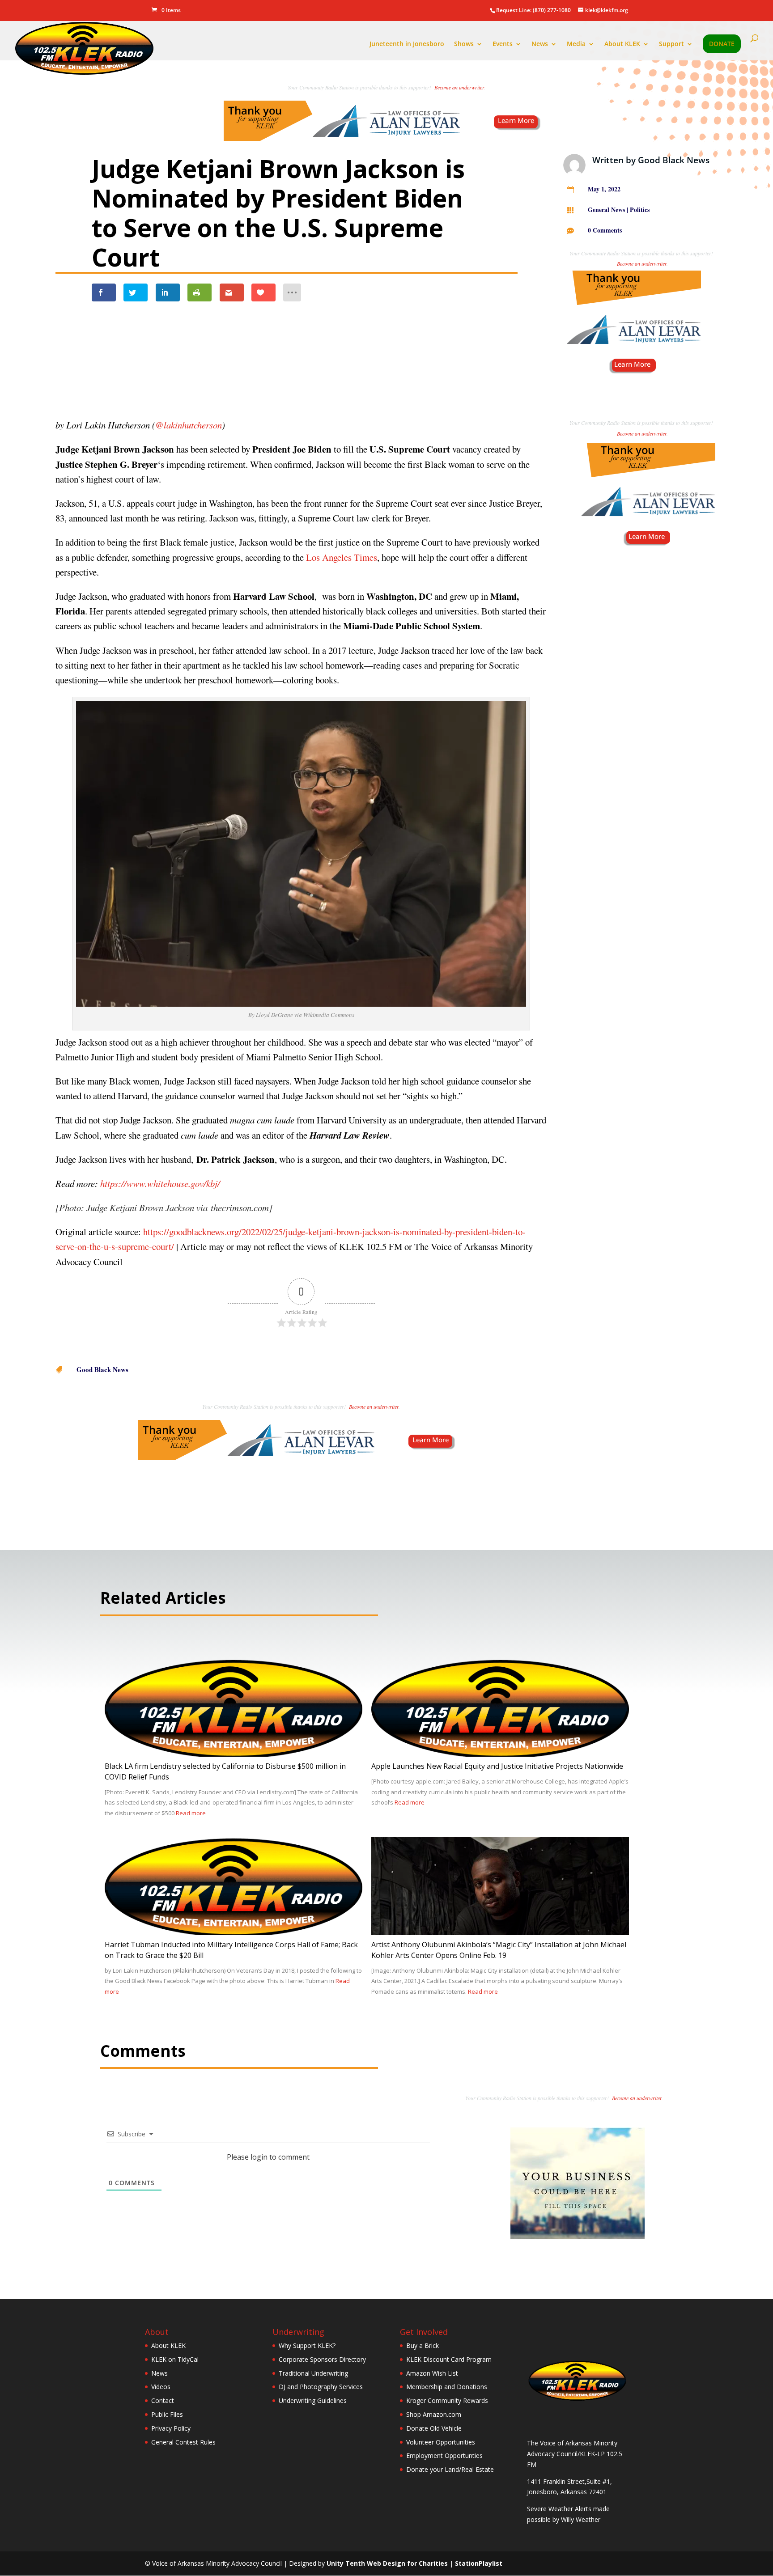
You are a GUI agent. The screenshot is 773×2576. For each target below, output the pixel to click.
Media (576, 44)
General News (606, 210)
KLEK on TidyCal (175, 2359)
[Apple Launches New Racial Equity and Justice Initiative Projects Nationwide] (500, 1756)
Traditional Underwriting (313, 2373)
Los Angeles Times (342, 557)
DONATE (722, 44)
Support (671, 44)
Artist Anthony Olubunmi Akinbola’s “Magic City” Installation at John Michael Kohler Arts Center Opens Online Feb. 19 (499, 1950)
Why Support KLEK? (307, 2345)
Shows (464, 44)
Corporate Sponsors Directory (322, 2359)
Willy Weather (581, 2519)
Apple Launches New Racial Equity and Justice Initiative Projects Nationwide (497, 1766)
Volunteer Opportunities (441, 2442)
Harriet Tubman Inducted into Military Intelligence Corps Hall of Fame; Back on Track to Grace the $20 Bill (231, 1950)
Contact (163, 2400)
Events (503, 44)
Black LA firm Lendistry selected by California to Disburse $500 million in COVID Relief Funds (225, 1771)
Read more (191, 1813)
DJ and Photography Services (321, 2387)
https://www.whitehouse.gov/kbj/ (159, 1183)
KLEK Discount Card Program (449, 2359)
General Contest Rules (183, 2442)
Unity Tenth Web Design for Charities (387, 2563)
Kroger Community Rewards (447, 2400)
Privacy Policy (171, 2428)
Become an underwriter (459, 87)
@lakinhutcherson (189, 425)
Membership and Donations (447, 2387)
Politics (640, 210)
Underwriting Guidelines (313, 2400)
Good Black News (674, 160)
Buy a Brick (423, 2345)
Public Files (167, 2414)
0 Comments (605, 230)
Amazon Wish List (432, 2373)
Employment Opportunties (444, 2455)
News (540, 44)
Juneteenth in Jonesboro (407, 44)
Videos (161, 2387)
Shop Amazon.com (434, 2414)
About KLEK (622, 44)
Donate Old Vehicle (434, 2428)
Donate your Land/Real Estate (450, 2469)
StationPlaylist (479, 2563)
